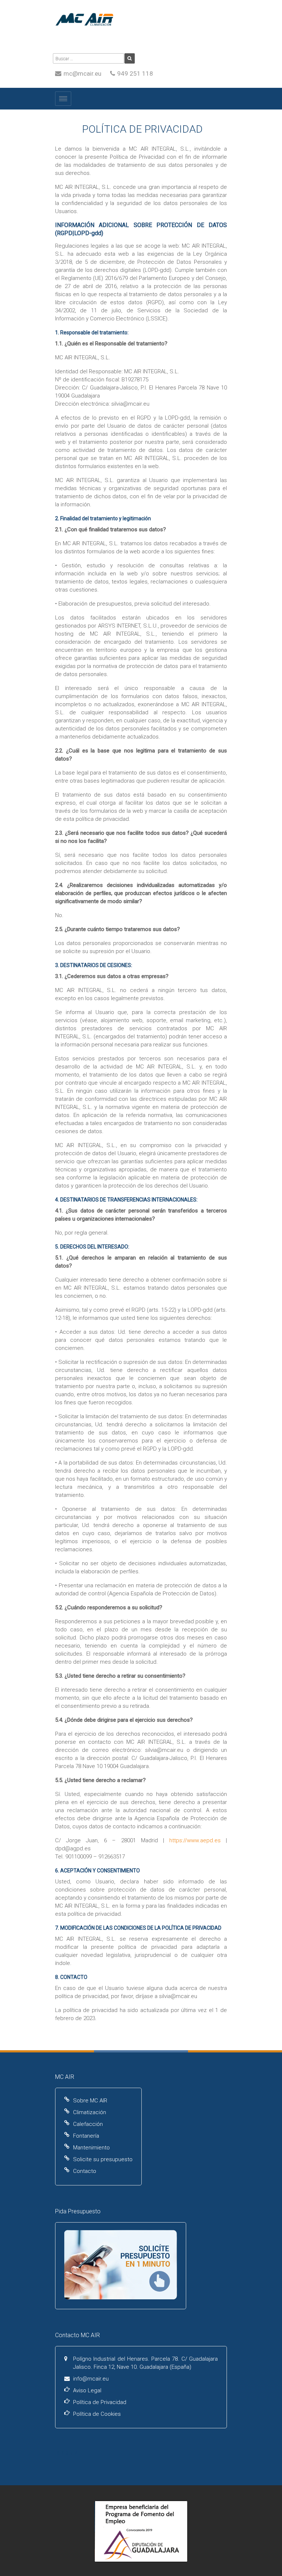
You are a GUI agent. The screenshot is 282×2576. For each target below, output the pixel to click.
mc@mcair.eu (82, 73)
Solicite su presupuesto (103, 2159)
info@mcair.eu (91, 2379)
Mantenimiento (91, 2148)
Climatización (90, 2112)
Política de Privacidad (100, 2402)
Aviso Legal (87, 2390)
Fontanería (86, 2136)
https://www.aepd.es (195, 1840)
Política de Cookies (97, 2414)
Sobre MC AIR (90, 2101)
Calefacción (88, 2124)
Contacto (85, 2171)
